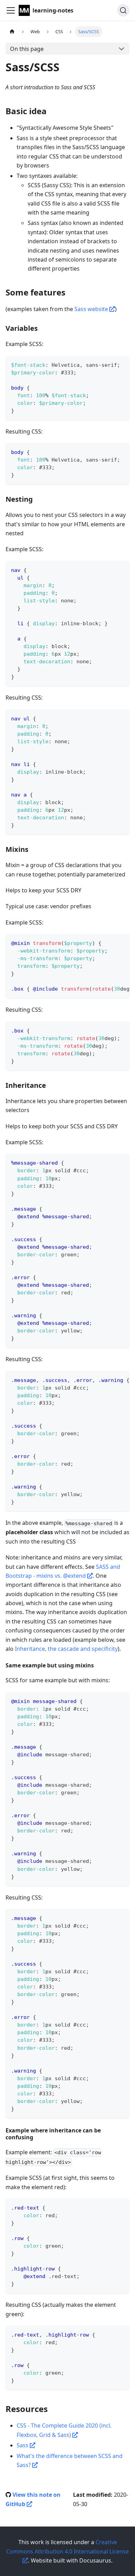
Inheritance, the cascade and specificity (66, 1649)
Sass (23, 2445)
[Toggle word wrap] (108, 943)
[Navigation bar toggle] (11, 10)
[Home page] (12, 32)
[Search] (123, 10)
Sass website (92, 309)
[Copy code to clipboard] (121, 364)
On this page (27, 49)
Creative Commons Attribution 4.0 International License (67, 2547)
